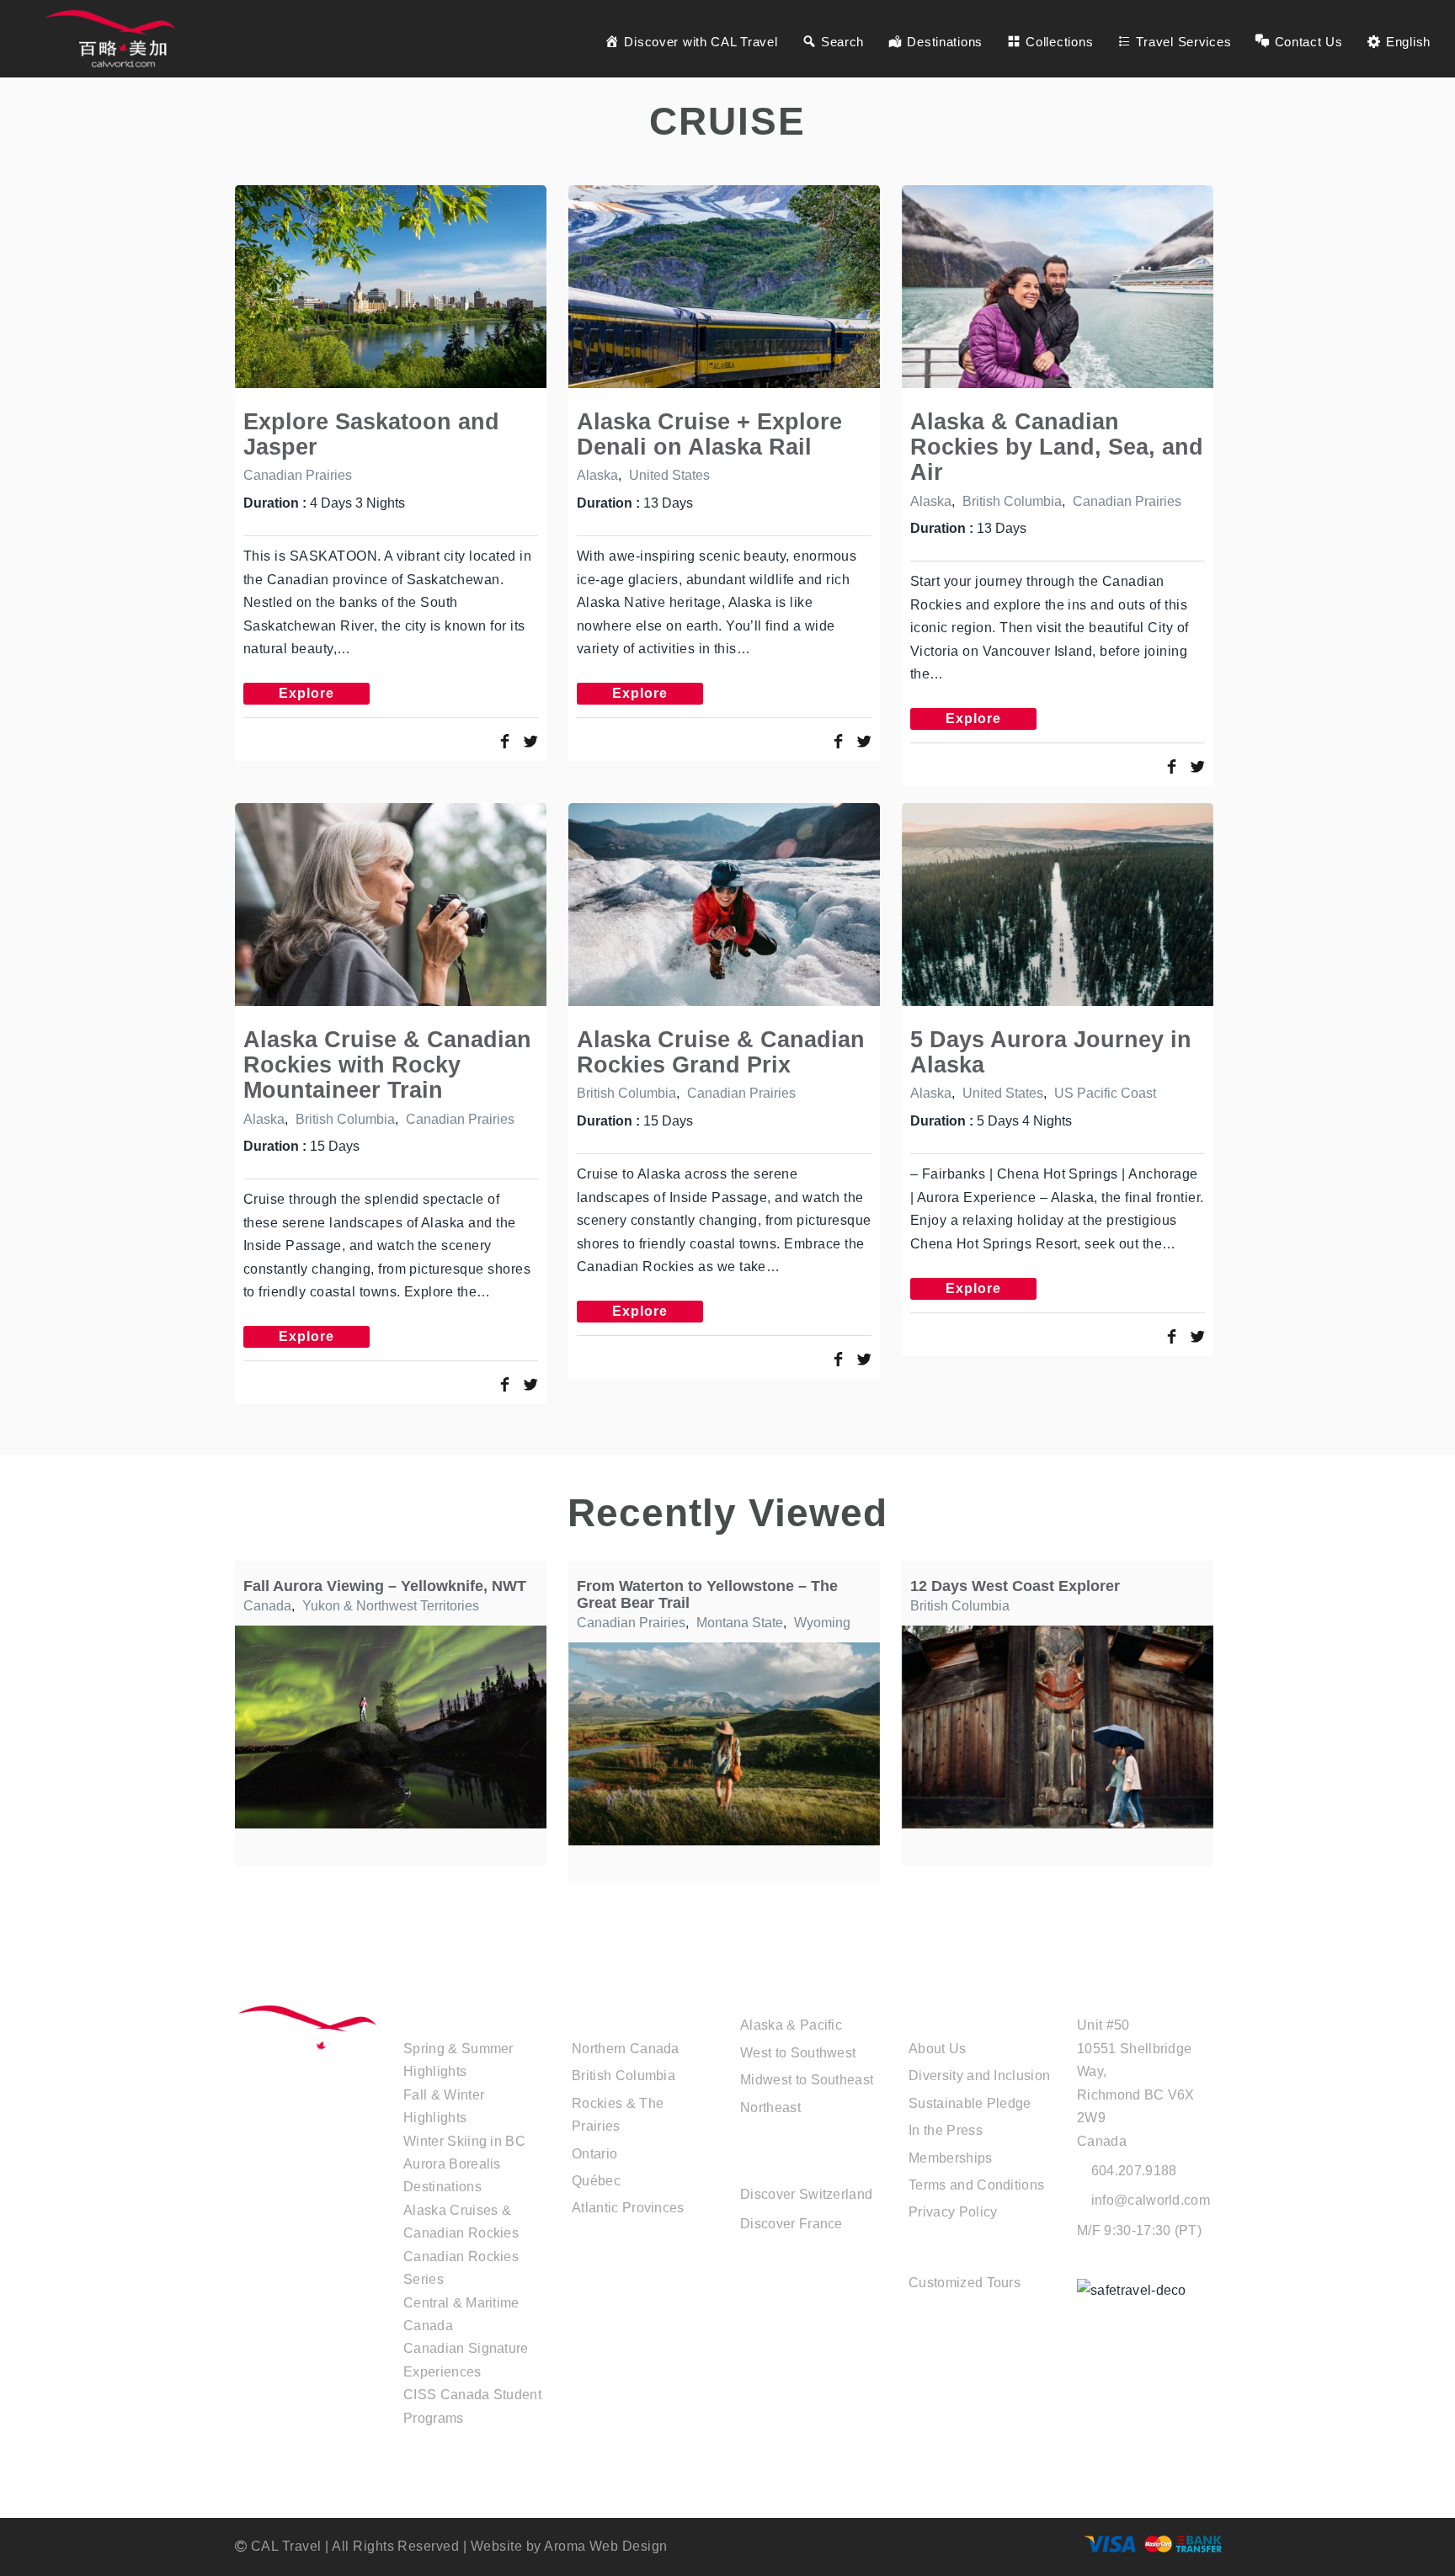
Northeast (770, 2108)
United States (669, 475)
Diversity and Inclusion (979, 2076)
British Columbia (1012, 501)
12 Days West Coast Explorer (1015, 1586)
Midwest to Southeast (807, 2080)
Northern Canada (626, 2049)
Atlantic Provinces (628, 2208)
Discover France (791, 2224)
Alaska (597, 475)
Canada (267, 1606)
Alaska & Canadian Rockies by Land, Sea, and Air (1057, 447)
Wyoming (822, 1623)
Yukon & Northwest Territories (391, 1606)
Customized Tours (965, 2283)
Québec (596, 2181)
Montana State (740, 1623)
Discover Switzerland (806, 2194)
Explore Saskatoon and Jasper (371, 434)
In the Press (946, 2130)
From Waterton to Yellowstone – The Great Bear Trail (707, 1594)
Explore (306, 693)
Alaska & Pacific (791, 2025)
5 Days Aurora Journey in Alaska (1051, 1052)
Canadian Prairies (298, 475)
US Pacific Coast (1105, 1093)
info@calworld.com (1151, 2200)
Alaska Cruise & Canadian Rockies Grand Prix (721, 1052)
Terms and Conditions (976, 2185)
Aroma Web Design (606, 2546)
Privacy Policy (953, 2212)
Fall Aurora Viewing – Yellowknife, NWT (385, 1586)
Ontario (594, 2154)
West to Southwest (798, 2053)
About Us (938, 2049)
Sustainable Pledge (970, 2103)
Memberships (951, 2158)
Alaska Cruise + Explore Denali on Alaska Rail (709, 434)
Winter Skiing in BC (464, 2141)
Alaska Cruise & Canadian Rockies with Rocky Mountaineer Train (387, 1064)
